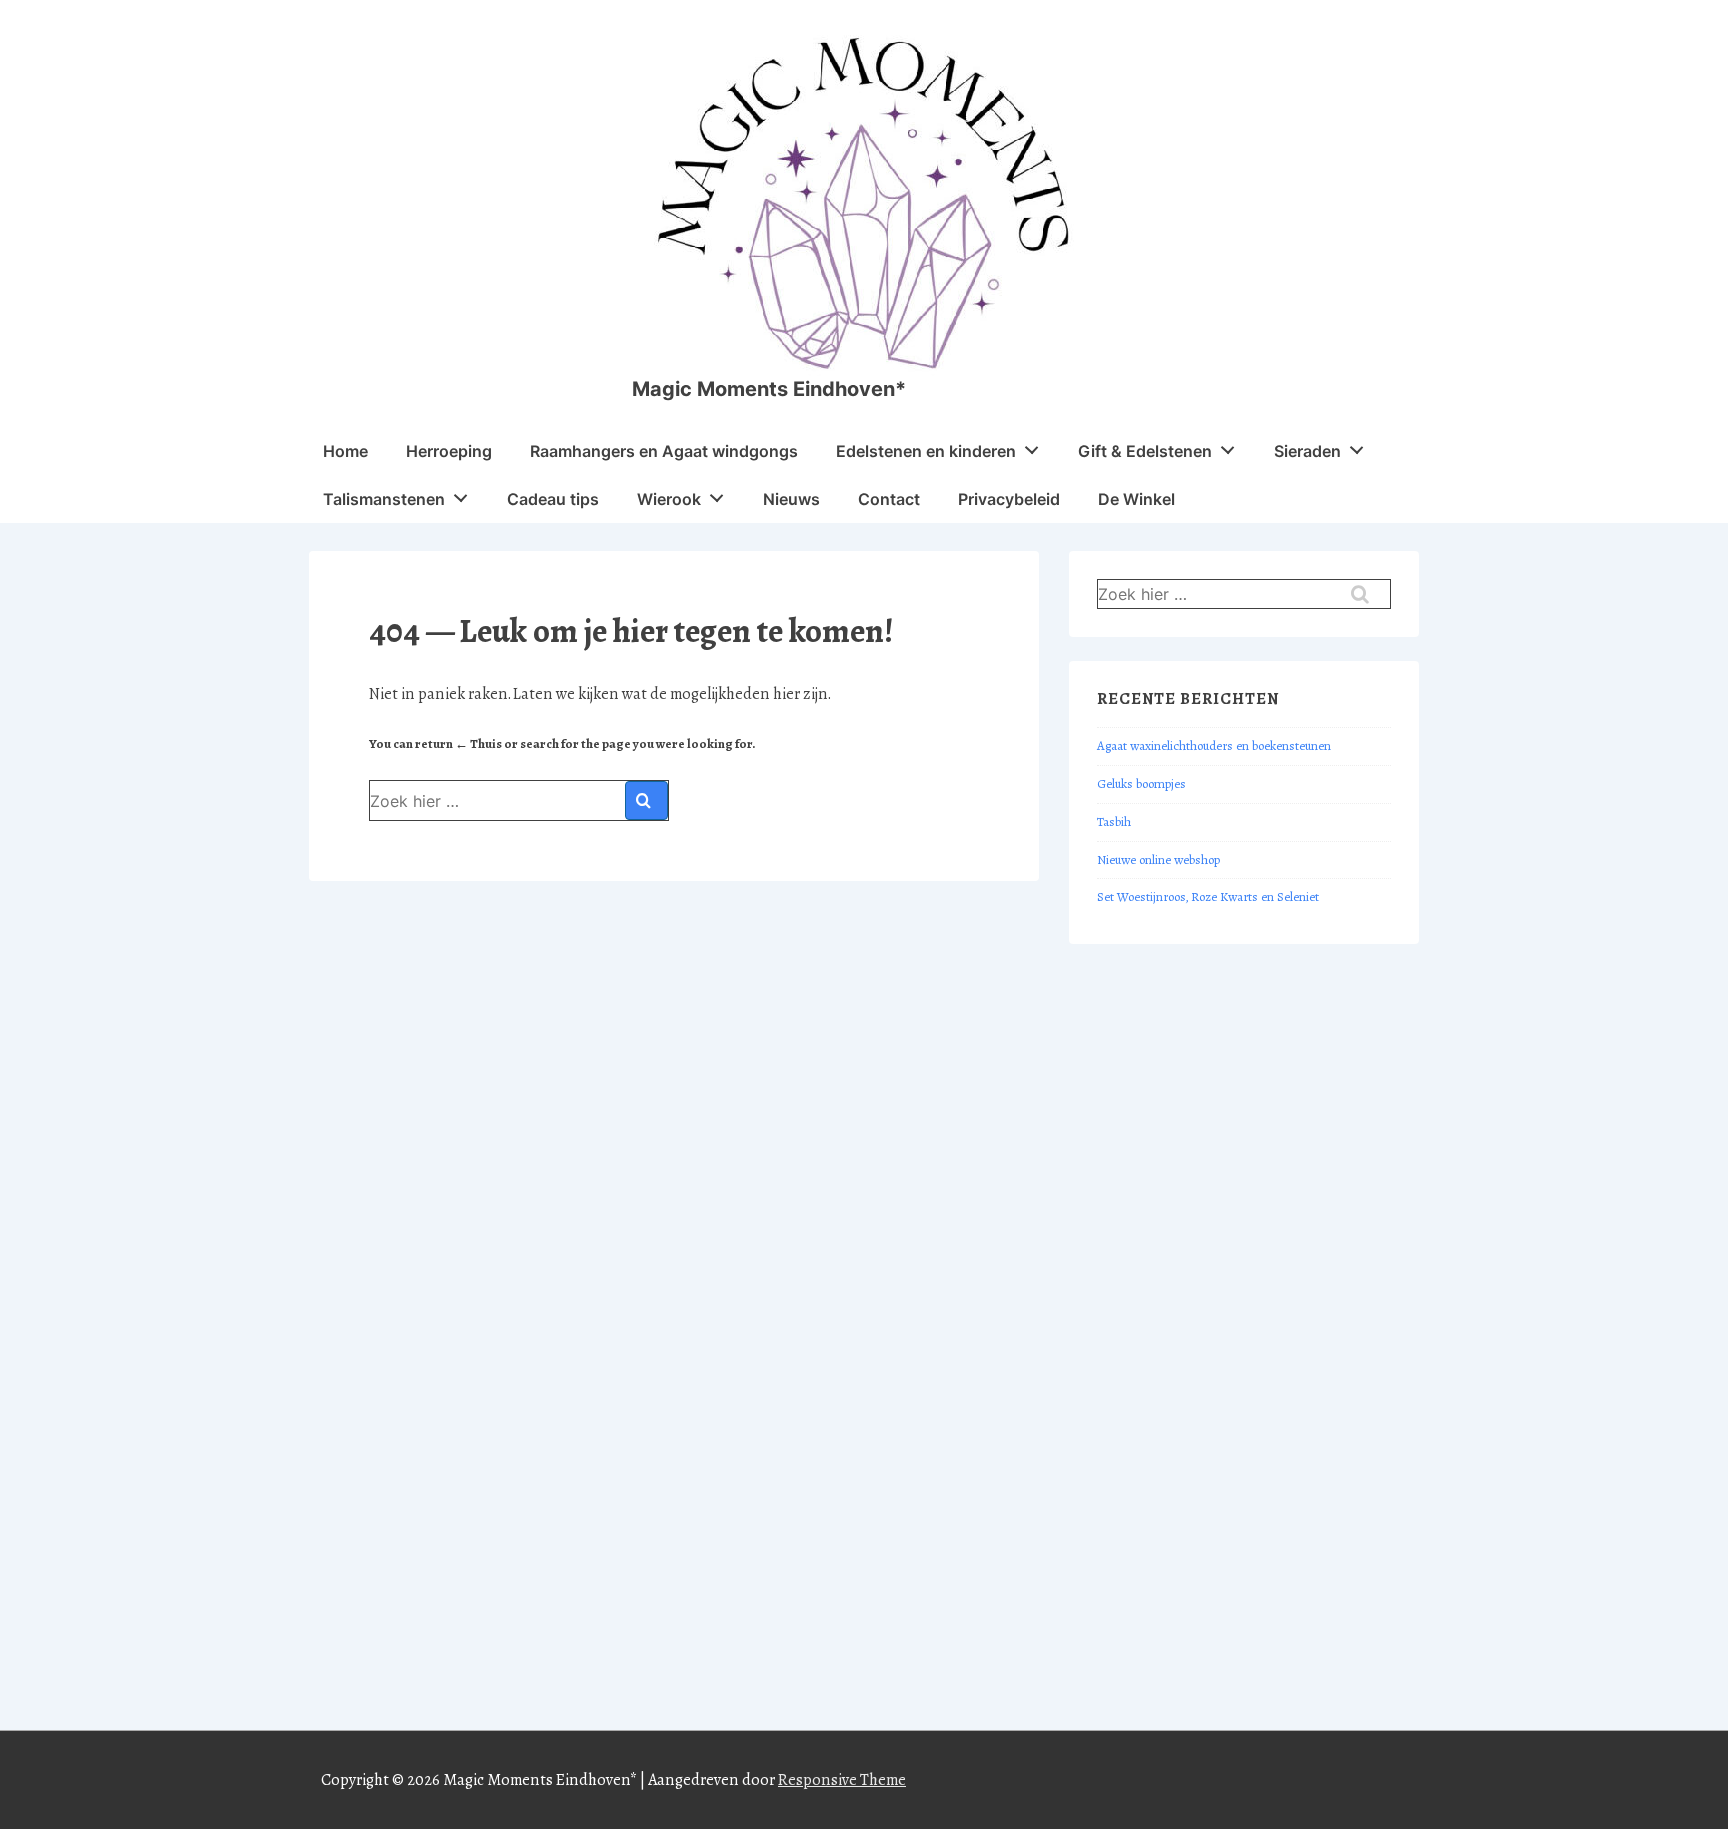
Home (345, 451)
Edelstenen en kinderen (926, 451)
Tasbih (1114, 822)
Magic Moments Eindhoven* (769, 389)
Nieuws (791, 499)
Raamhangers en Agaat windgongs (664, 451)
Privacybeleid (1009, 499)
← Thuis (478, 744)
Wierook (669, 499)
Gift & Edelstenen (1145, 451)
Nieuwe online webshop (1158, 860)
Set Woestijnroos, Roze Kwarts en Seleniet (1208, 897)
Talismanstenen (384, 499)
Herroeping (449, 451)
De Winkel (1136, 499)
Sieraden (1307, 451)
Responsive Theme (842, 1779)
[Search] (646, 800)
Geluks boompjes (1141, 784)
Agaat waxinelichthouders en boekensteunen (1214, 746)
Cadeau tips (553, 499)
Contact (889, 499)
